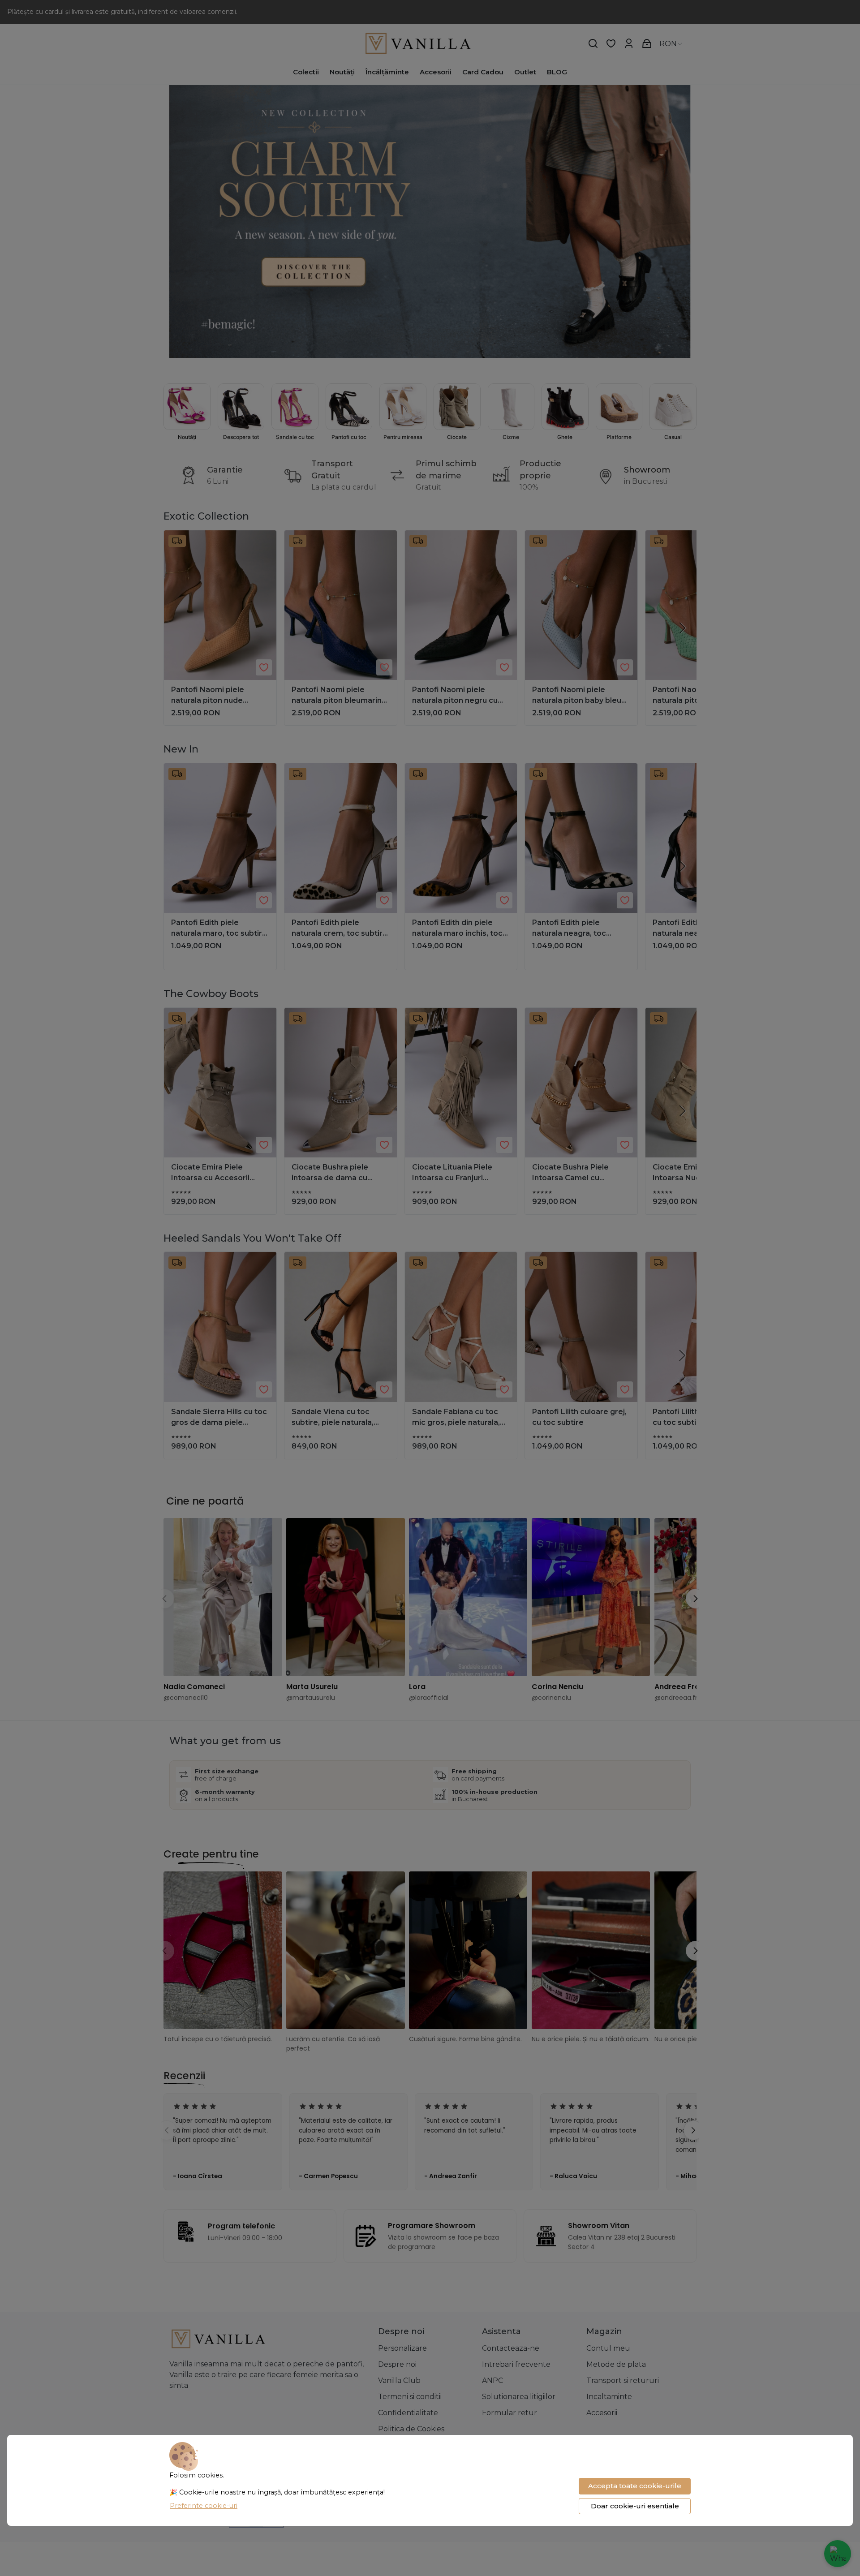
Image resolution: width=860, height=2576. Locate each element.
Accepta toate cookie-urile (635, 2486)
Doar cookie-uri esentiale (635, 2506)
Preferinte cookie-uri (204, 2506)
